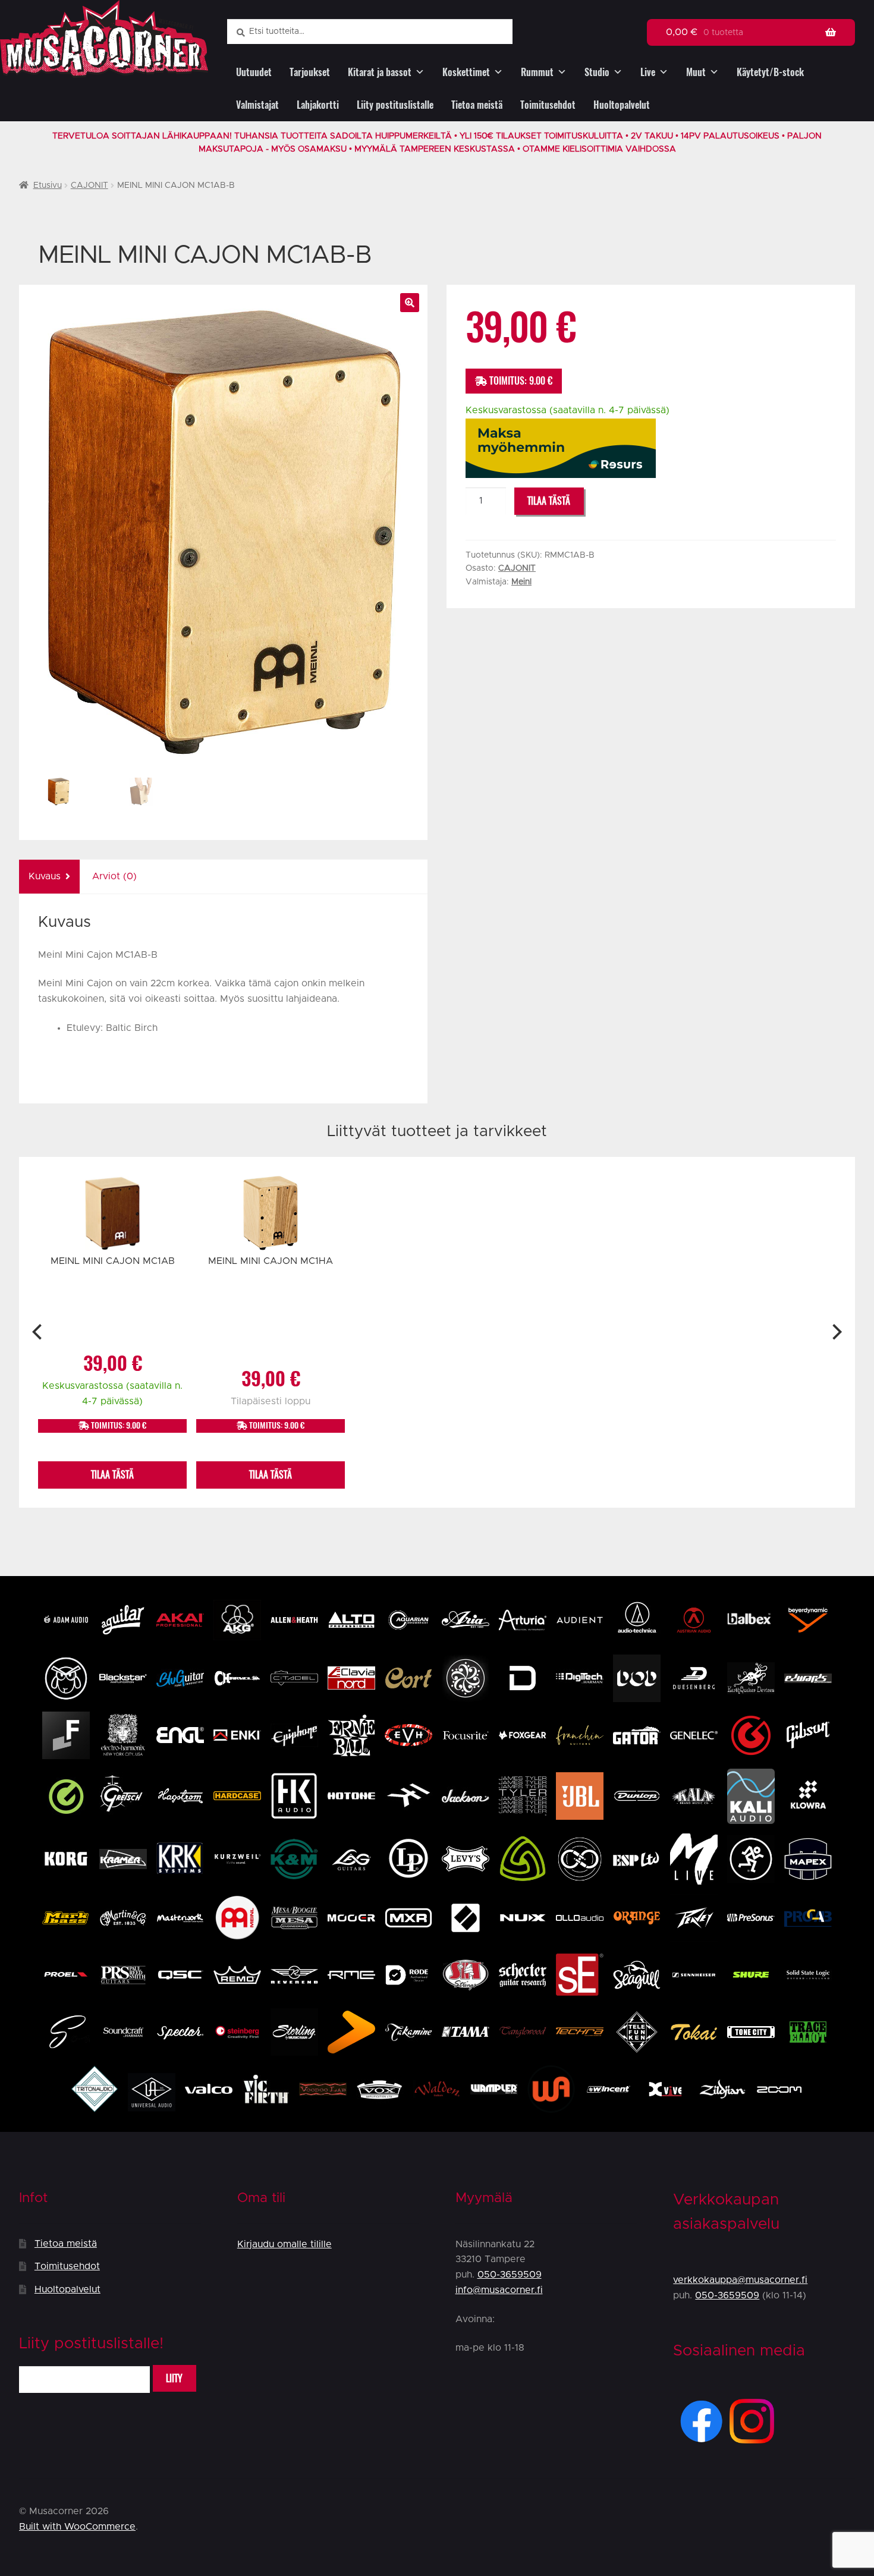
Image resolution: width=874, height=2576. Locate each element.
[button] (410, 303)
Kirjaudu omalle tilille (284, 2244)
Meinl (521, 582)
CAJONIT (89, 185)
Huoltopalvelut (622, 105)
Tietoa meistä (477, 105)
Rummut (537, 72)
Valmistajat (257, 105)
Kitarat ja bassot (380, 72)
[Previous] (38, 1332)
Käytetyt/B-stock (770, 72)
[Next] (836, 1332)
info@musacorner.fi (499, 2290)
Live (648, 72)
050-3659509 (510, 2275)
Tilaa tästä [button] (112, 1475)
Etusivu (48, 185)
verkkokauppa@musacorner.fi (740, 2280)
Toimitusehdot (548, 105)
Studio (597, 72)
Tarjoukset (310, 72)
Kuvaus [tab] (45, 876)
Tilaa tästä (549, 501)
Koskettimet (466, 72)
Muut (696, 72)
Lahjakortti (318, 105)
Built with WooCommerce (77, 2527)
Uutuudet (254, 72)
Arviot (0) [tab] (114, 876)
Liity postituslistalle (395, 105)
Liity (174, 2378)
